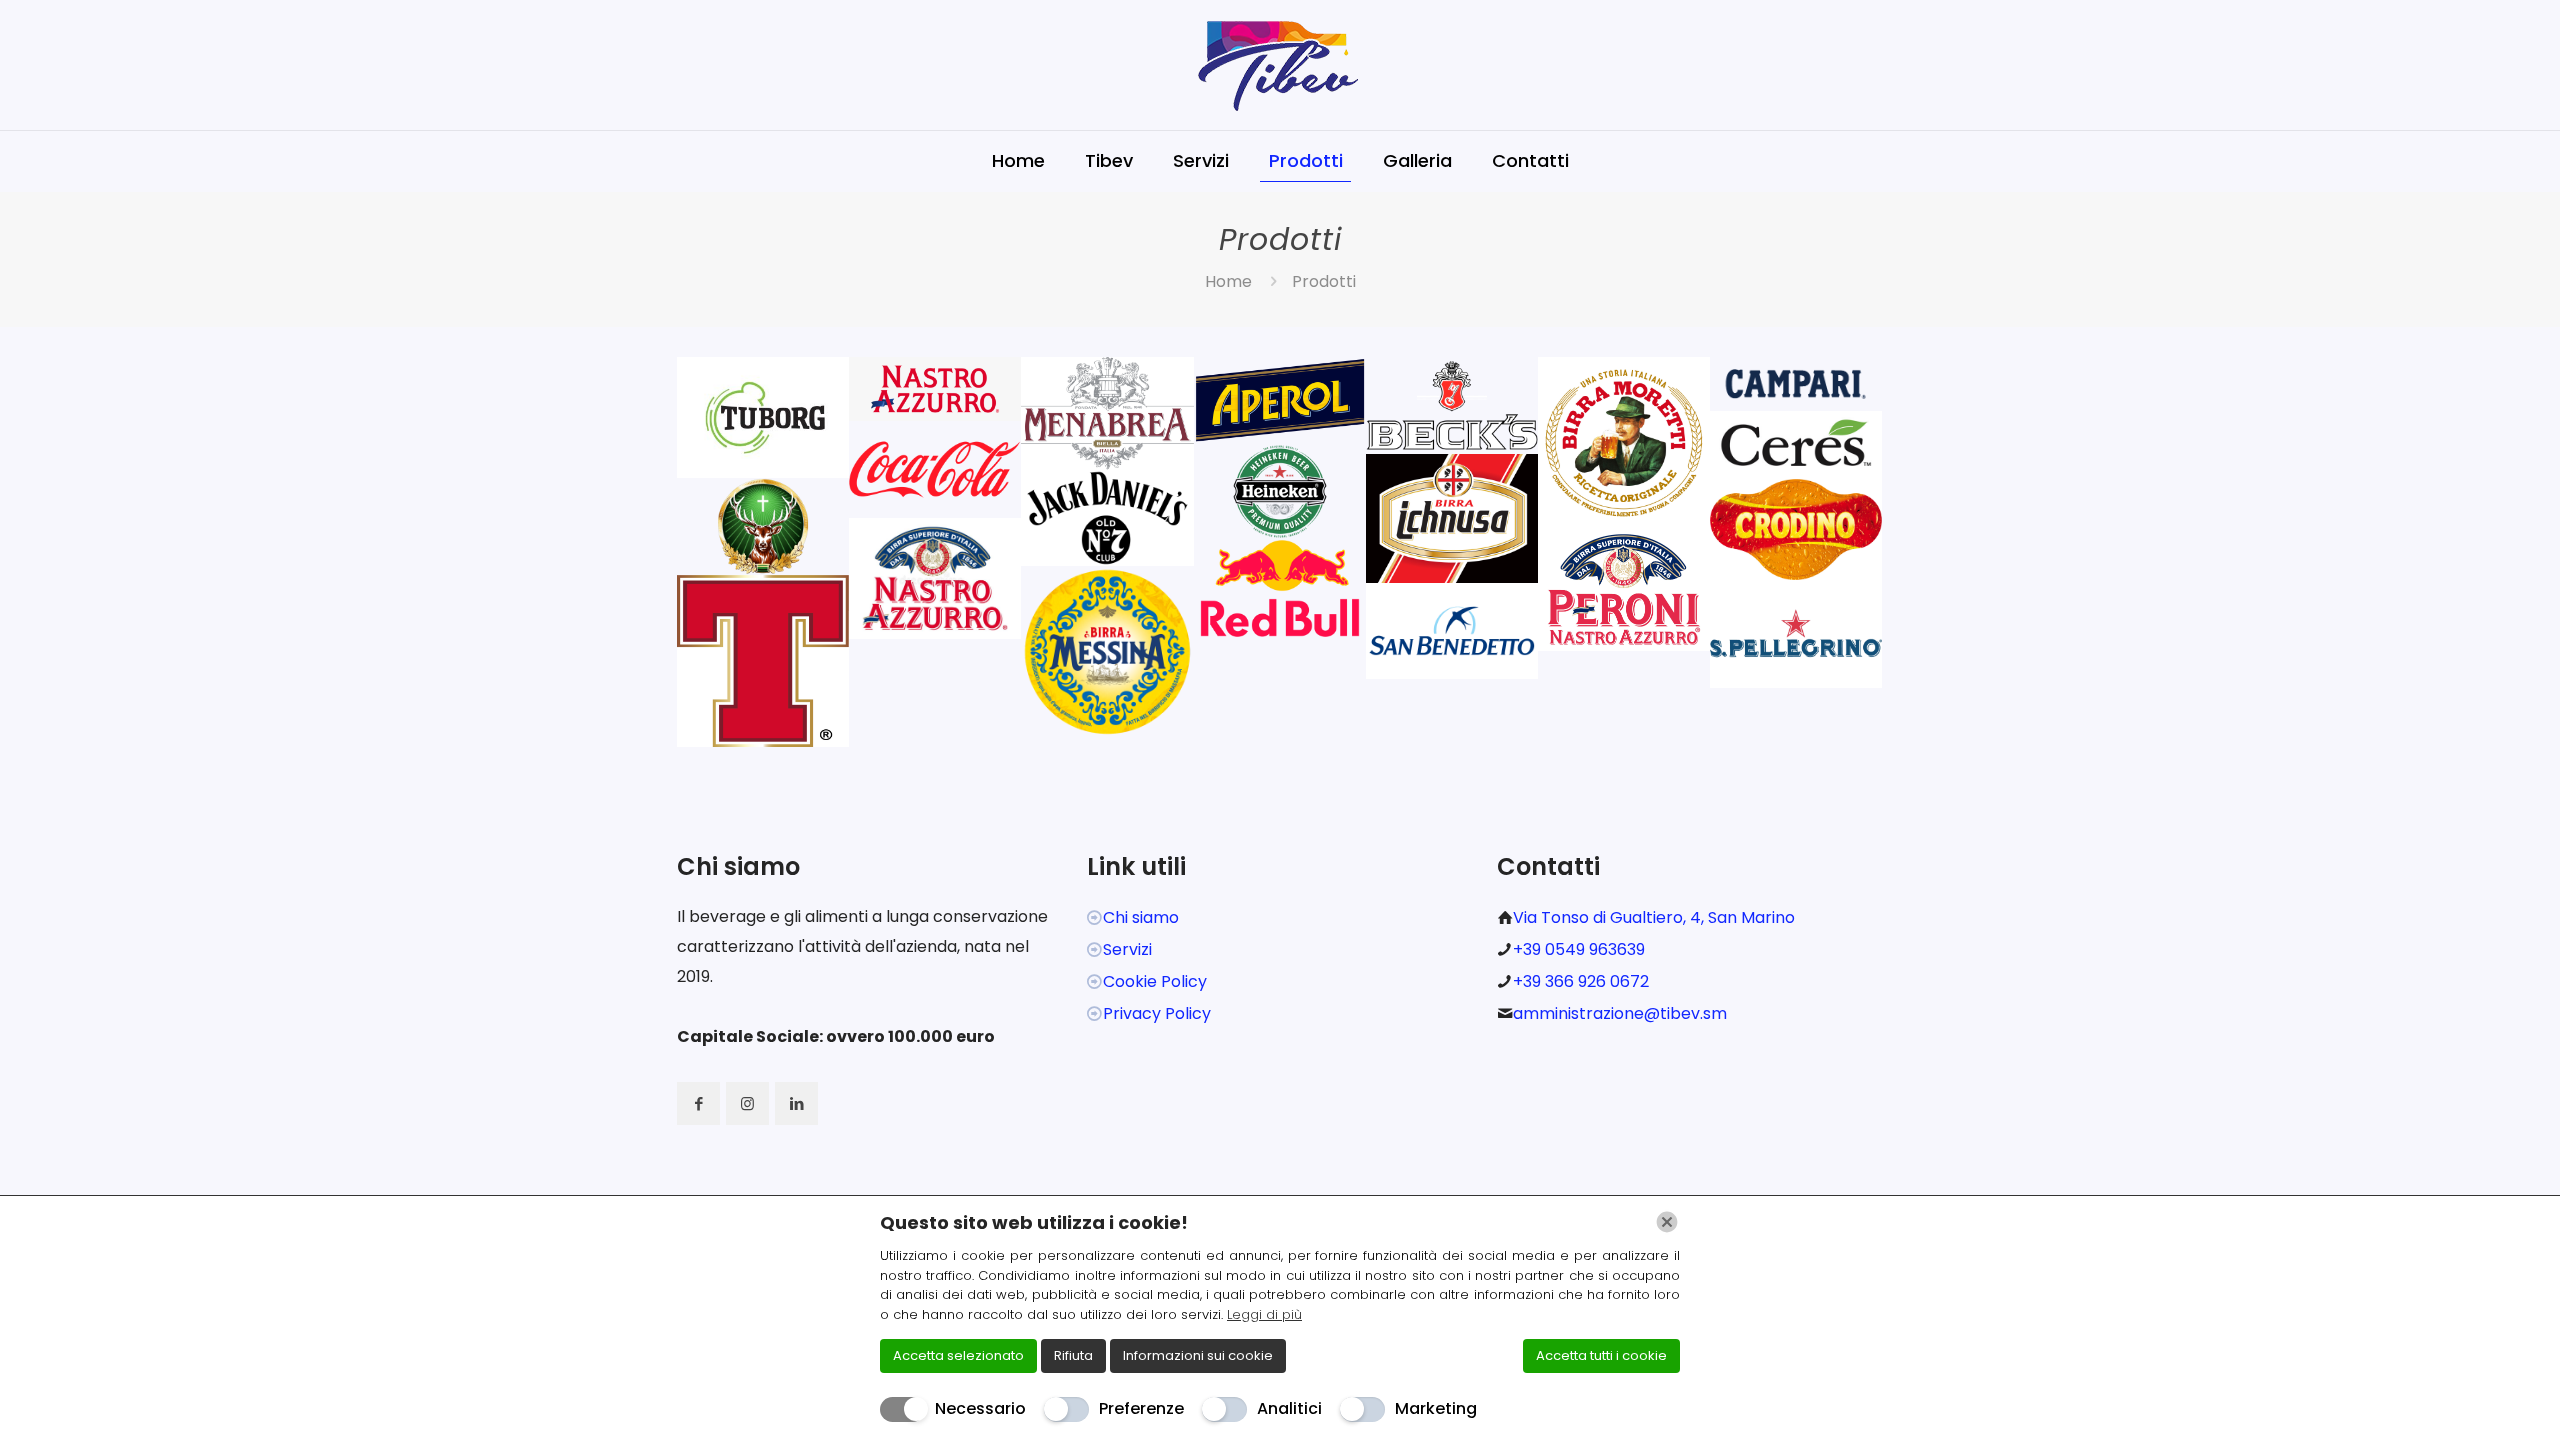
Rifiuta (1073, 1355)
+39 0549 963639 (1579, 949)
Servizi (1127, 949)
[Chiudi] (1667, 1222)
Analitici (1289, 1408)
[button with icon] (698, 1103)
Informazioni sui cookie (1198, 1355)
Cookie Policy (1155, 981)
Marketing (1436, 1408)
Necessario (980, 1408)
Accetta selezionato (958, 1355)
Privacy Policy (1157, 1013)
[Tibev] (1280, 65)
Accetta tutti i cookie (1601, 1355)
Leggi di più (1264, 1314)
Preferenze (1141, 1408)
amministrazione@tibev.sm (1620, 1013)
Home (1228, 281)
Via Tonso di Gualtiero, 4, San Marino (1654, 917)
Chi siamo (1141, 917)
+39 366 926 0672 (1581, 981)
